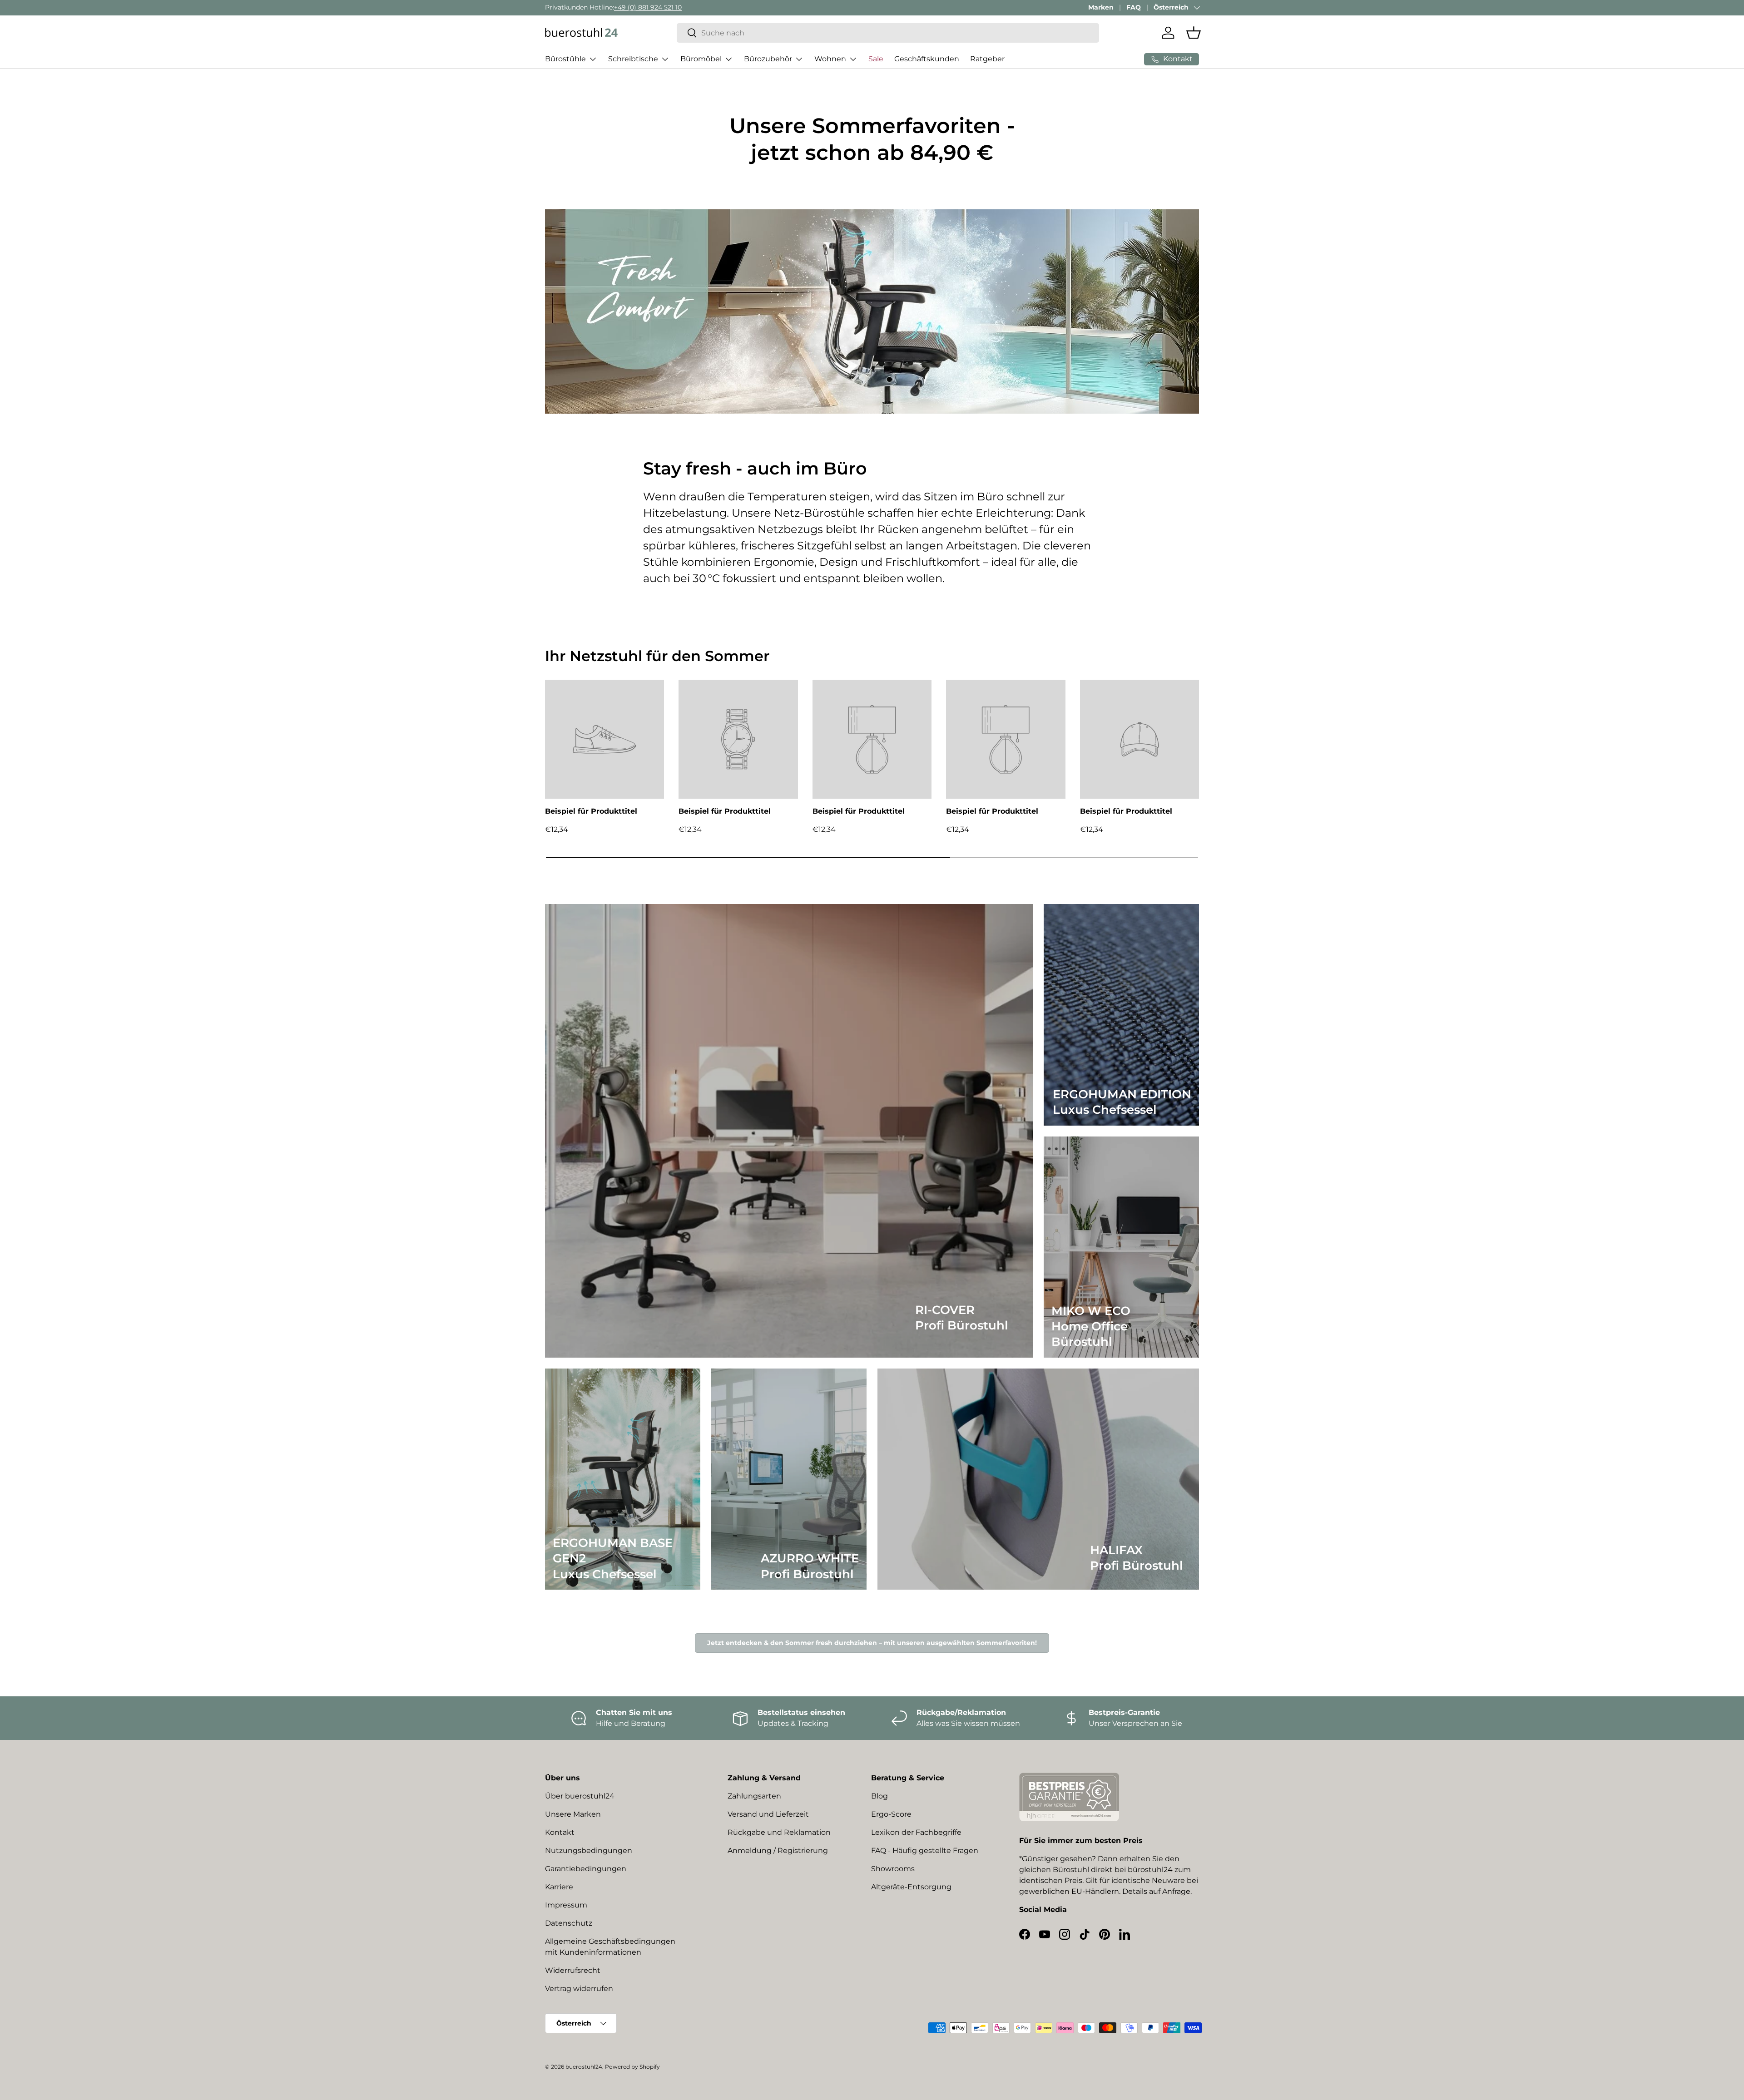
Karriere (559, 1887)
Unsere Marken (573, 1814)
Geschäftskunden (927, 59)
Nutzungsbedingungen (589, 1850)
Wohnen (830, 59)
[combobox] (888, 33)
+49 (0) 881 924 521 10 (648, 7)
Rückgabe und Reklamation (779, 1832)
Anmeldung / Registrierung (778, 1850)
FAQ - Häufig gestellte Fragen (925, 1850)
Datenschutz (569, 1923)
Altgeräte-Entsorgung (911, 1887)
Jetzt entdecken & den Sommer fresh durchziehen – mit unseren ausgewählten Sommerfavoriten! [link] (872, 1643)
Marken (1101, 7)
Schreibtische (633, 59)
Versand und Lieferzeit (768, 1814)
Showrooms (893, 1869)
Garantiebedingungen (586, 1869)
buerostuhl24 (584, 2067)
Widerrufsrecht (573, 1970)
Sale (876, 59)
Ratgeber (987, 59)
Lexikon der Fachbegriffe (916, 1832)
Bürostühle (565, 59)
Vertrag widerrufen (579, 1989)
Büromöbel (701, 59)
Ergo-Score (891, 1814)
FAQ (1134, 7)
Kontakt (560, 1832)
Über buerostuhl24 (580, 1796)
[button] (1194, 33)
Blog (879, 1796)
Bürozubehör (768, 59)
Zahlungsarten (754, 1796)
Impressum (566, 1905)
